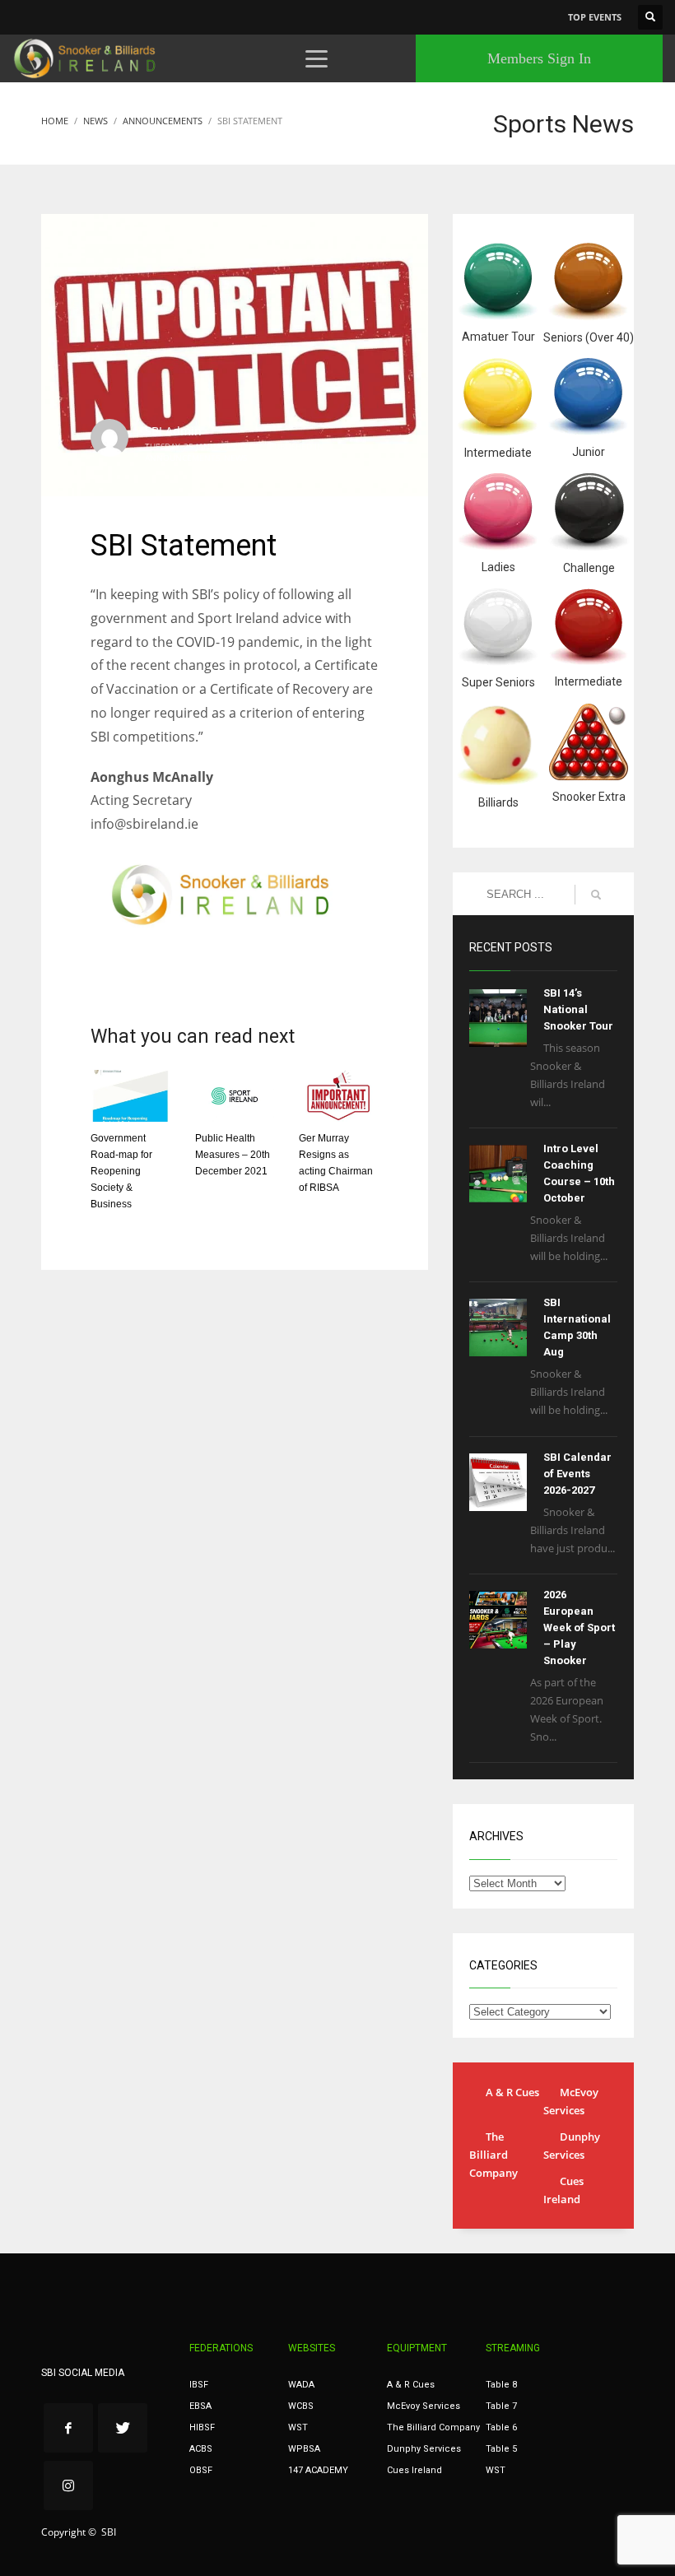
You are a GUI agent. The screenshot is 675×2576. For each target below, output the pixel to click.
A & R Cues (512, 2092)
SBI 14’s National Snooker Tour (578, 1009)
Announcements (182, 458)
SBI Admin (173, 431)
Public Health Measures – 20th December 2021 (233, 1155)
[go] (596, 895)
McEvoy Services (571, 2101)
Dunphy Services (572, 2146)
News (235, 458)
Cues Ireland (563, 2190)
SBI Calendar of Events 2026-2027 (577, 1474)
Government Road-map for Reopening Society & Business (121, 1171)
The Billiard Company (493, 2155)
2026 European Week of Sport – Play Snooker (579, 1627)
